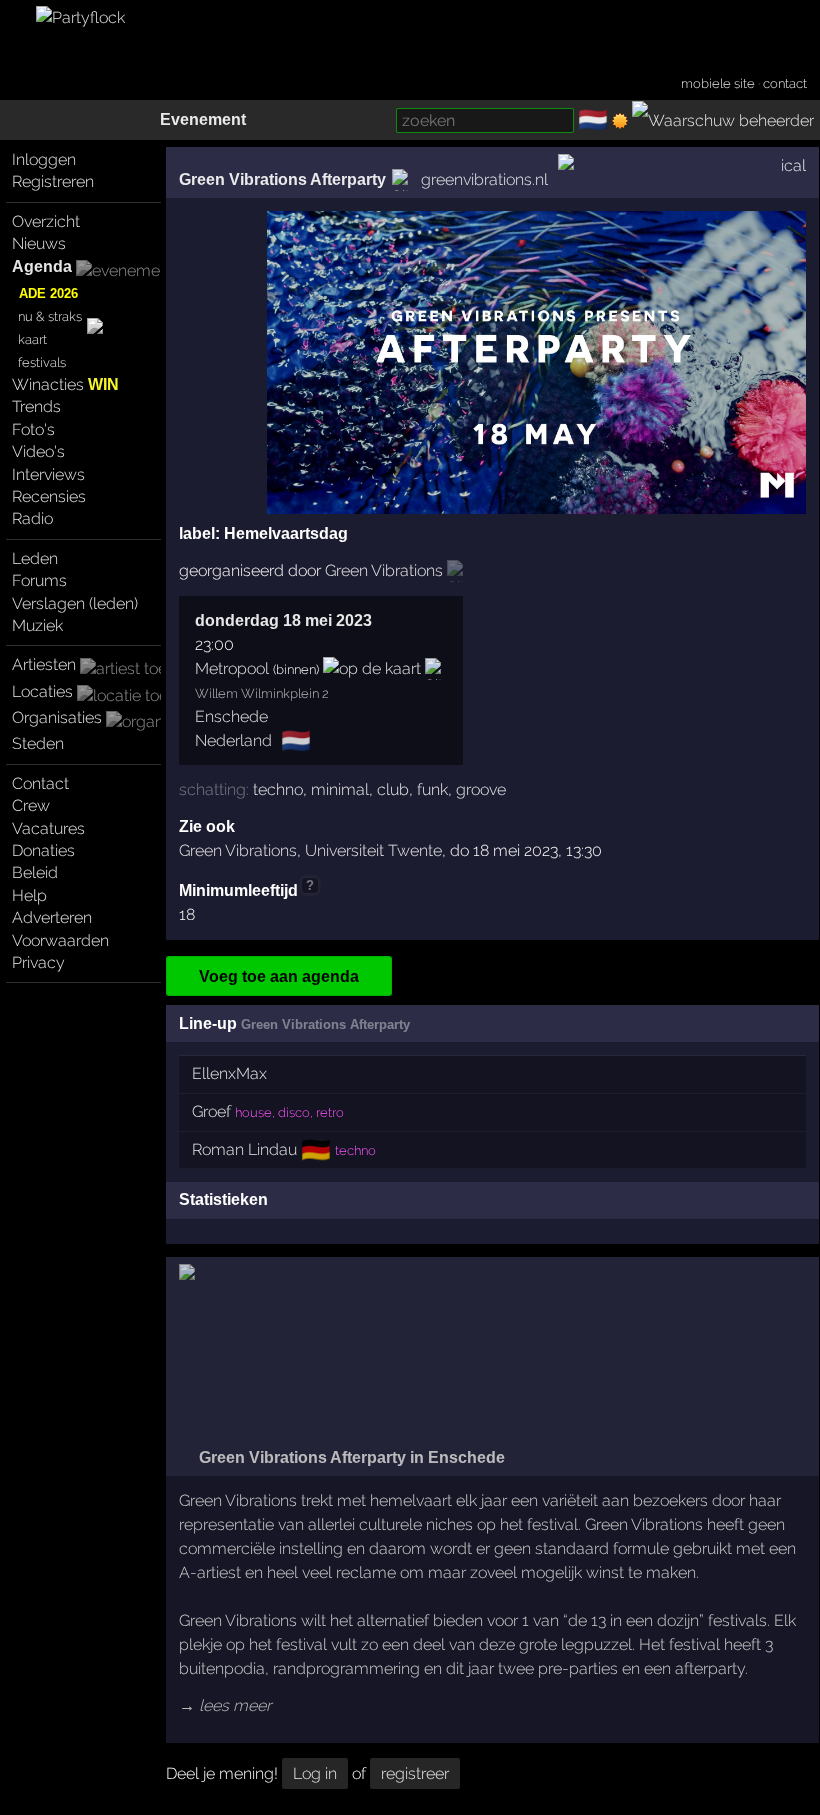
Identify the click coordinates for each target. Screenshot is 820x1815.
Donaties (43, 850)
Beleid (35, 872)
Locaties (42, 691)
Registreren (53, 181)
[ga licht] (620, 121)
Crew (31, 805)
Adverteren (52, 917)
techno (278, 789)
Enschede (231, 716)
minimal (340, 789)
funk (432, 789)
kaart (32, 339)
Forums (39, 580)
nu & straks (50, 316)
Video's (38, 451)
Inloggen (44, 159)
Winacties (65, 384)
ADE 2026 (48, 293)
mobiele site (718, 83)
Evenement (203, 119)
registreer (415, 1773)
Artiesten (44, 664)
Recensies (49, 496)
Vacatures (48, 828)
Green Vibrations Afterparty (282, 179)
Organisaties (57, 717)
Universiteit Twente (373, 850)
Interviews (48, 474)
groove (481, 789)
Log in (315, 1773)
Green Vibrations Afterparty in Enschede (350, 1457)
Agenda (42, 266)
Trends (36, 406)
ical (793, 165)
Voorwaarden (60, 940)
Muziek (37, 625)
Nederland (233, 740)
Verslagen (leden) (75, 603)
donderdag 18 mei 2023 (283, 620)
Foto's (33, 429)
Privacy (38, 962)
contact (785, 83)
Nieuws (39, 243)
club (393, 789)
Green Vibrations (238, 850)
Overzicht (46, 221)
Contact (40, 783)
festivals (42, 362)
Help (29, 895)
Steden (38, 743)
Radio (32, 518)
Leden (35, 558)
